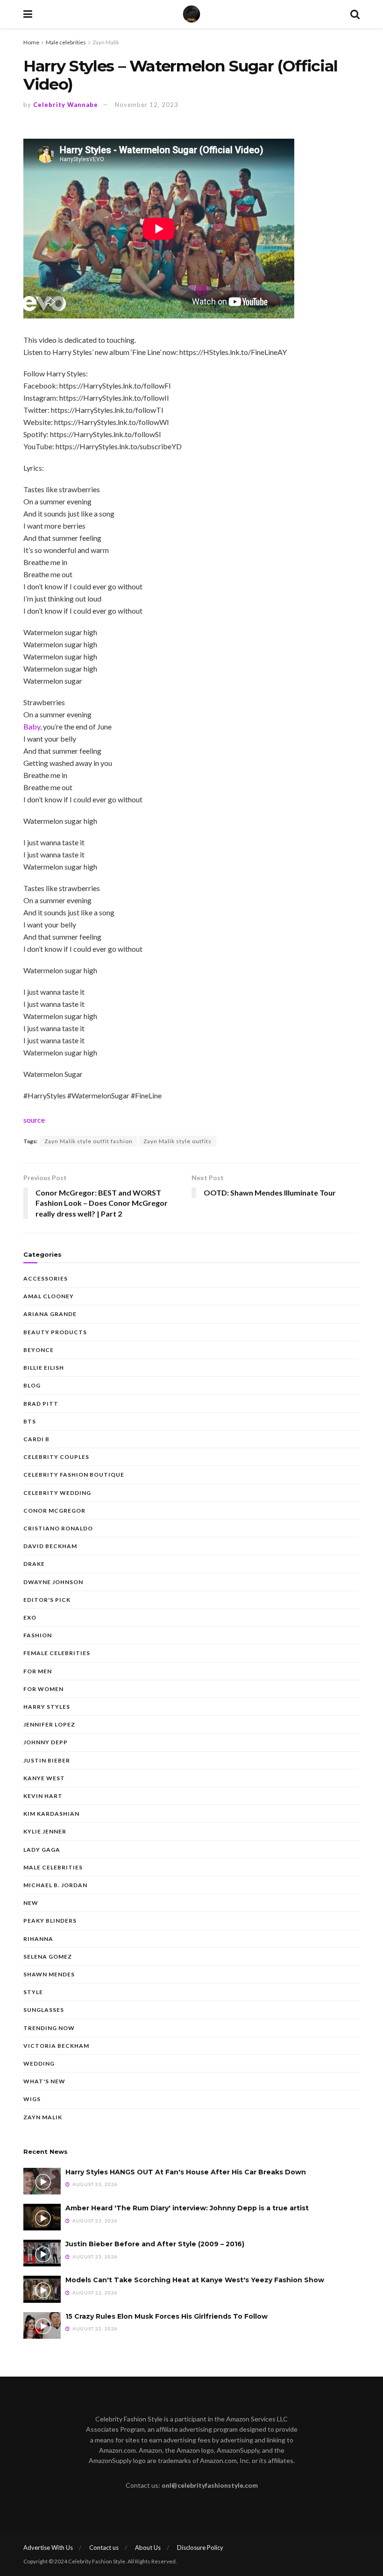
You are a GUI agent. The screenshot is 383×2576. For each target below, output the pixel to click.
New (31, 1903)
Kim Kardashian (51, 1814)
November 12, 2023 (147, 105)
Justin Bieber (47, 1760)
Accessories (46, 1278)
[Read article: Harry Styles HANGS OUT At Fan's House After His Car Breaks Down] (42, 2181)
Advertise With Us (48, 2548)
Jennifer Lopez (49, 1724)
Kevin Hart (43, 1796)
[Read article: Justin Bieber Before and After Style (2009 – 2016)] (42, 2253)
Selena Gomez (48, 1957)
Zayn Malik (106, 42)
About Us (148, 2548)
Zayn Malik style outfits (177, 1141)
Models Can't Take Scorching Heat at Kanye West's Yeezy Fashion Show (195, 2280)
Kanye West (44, 1778)
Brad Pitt (41, 1404)
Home (31, 42)
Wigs (32, 2099)
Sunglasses (44, 2010)
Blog (32, 1385)
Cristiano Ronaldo (58, 1528)
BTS (30, 1421)
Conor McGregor (54, 1511)
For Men (38, 1671)
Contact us (104, 2548)
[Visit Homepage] (191, 14)
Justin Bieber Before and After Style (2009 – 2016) (155, 2244)
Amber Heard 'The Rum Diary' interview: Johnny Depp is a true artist (187, 2208)
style (33, 1992)
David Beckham (50, 1546)
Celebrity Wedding (57, 1493)
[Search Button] (355, 14)
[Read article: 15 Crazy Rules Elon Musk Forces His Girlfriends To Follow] (42, 2325)
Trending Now (49, 2028)
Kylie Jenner (45, 1831)
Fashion (38, 1635)
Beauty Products (55, 1332)
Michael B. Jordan (55, 1885)
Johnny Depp (46, 1742)
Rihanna (38, 1939)
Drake (34, 1564)
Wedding (39, 2063)
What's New (44, 2081)
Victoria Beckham (56, 2046)
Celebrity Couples (56, 1457)
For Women (43, 1689)
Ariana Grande (50, 1314)
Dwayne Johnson (53, 1582)
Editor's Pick (47, 1600)
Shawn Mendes (49, 1974)
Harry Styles (47, 1707)
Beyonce (39, 1350)
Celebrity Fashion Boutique (74, 1475)
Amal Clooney (49, 1296)
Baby (32, 726)
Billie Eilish (44, 1368)
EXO (30, 1617)
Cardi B (36, 1439)
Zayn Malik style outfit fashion (89, 1141)
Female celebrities (57, 1653)
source (34, 1120)
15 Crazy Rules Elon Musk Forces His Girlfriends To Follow (167, 2316)
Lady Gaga (42, 1850)
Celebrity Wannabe (66, 105)
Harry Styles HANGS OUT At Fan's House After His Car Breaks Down (186, 2172)
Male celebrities (66, 42)
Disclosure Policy (200, 2548)
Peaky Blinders (50, 1921)
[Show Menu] (28, 14)
